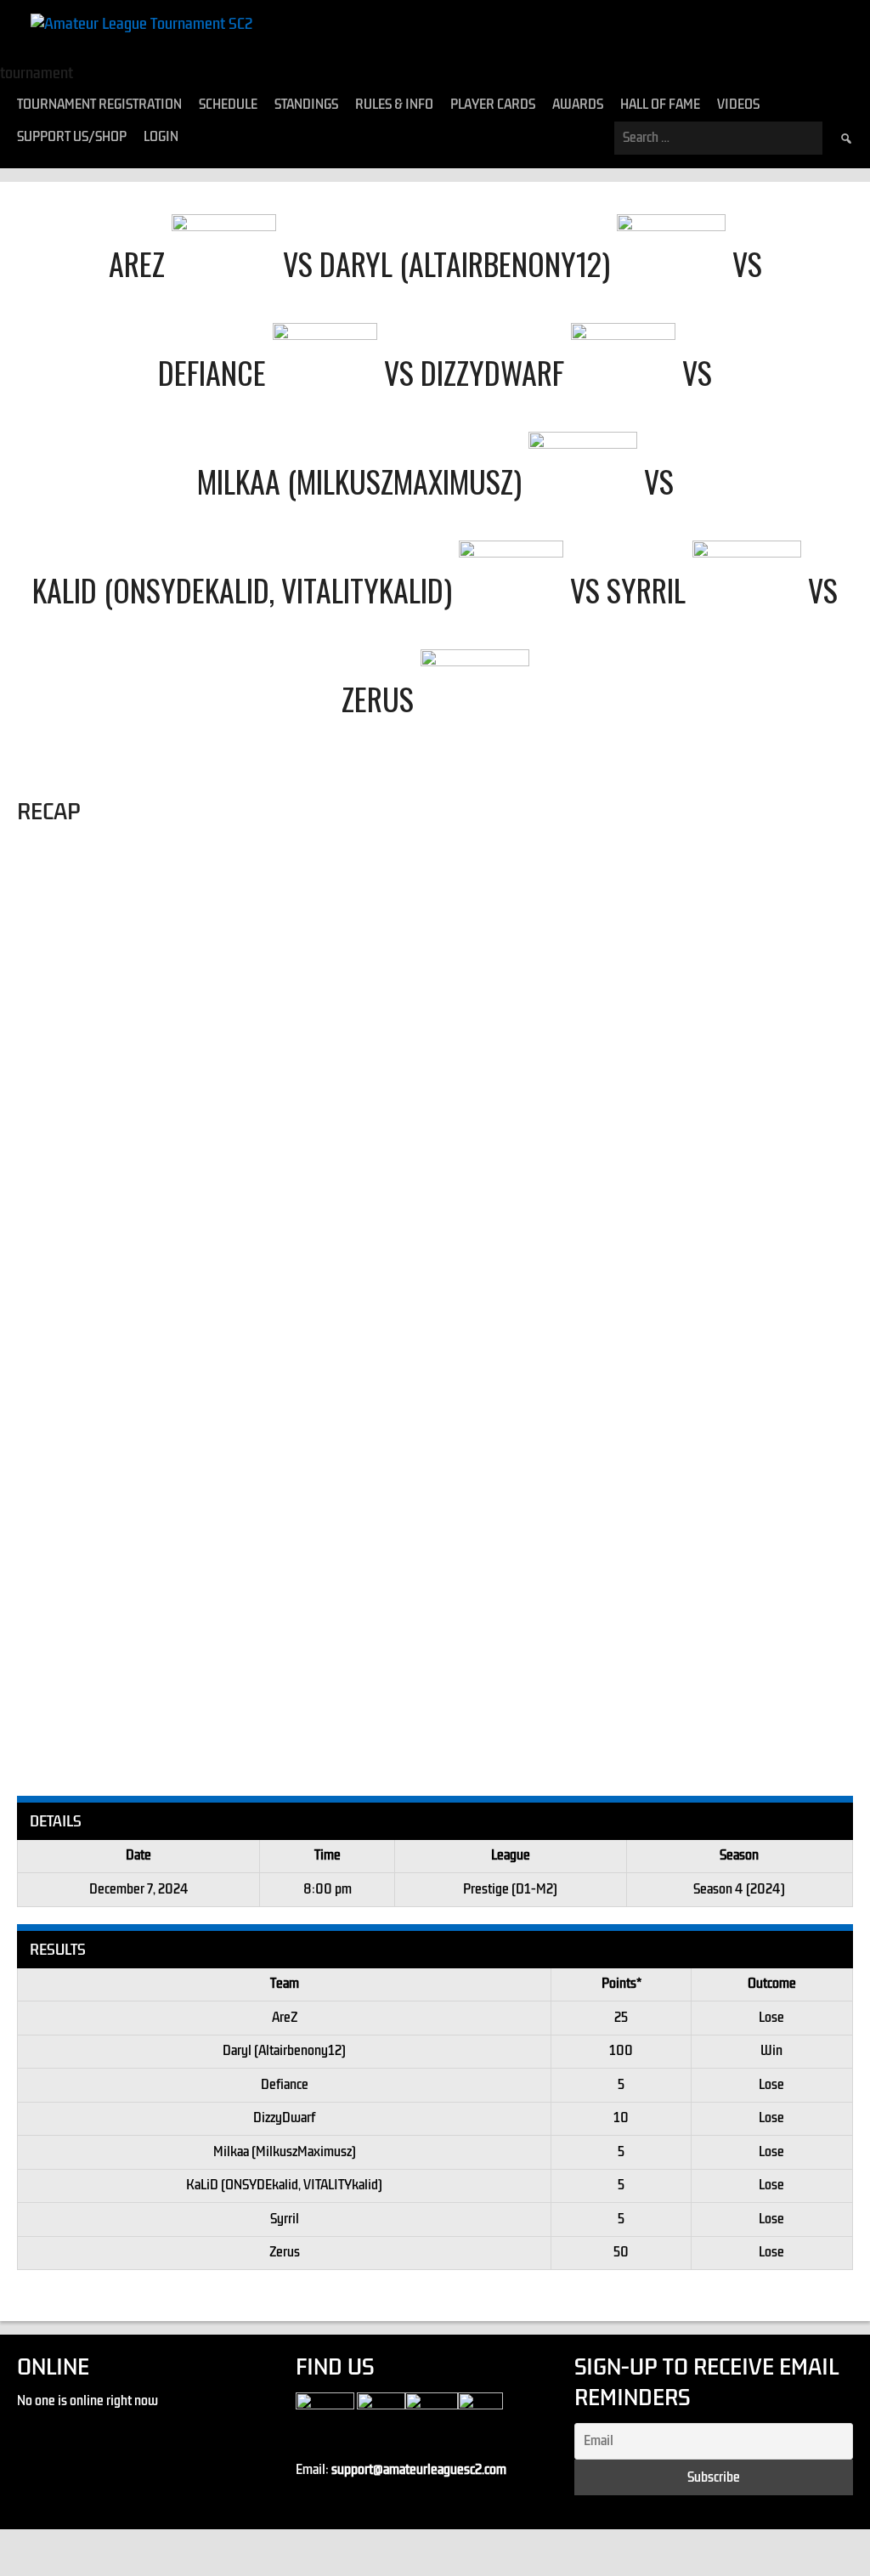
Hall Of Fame (660, 105)
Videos (738, 105)
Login (161, 137)
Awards (578, 105)
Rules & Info (394, 105)
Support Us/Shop (72, 137)
